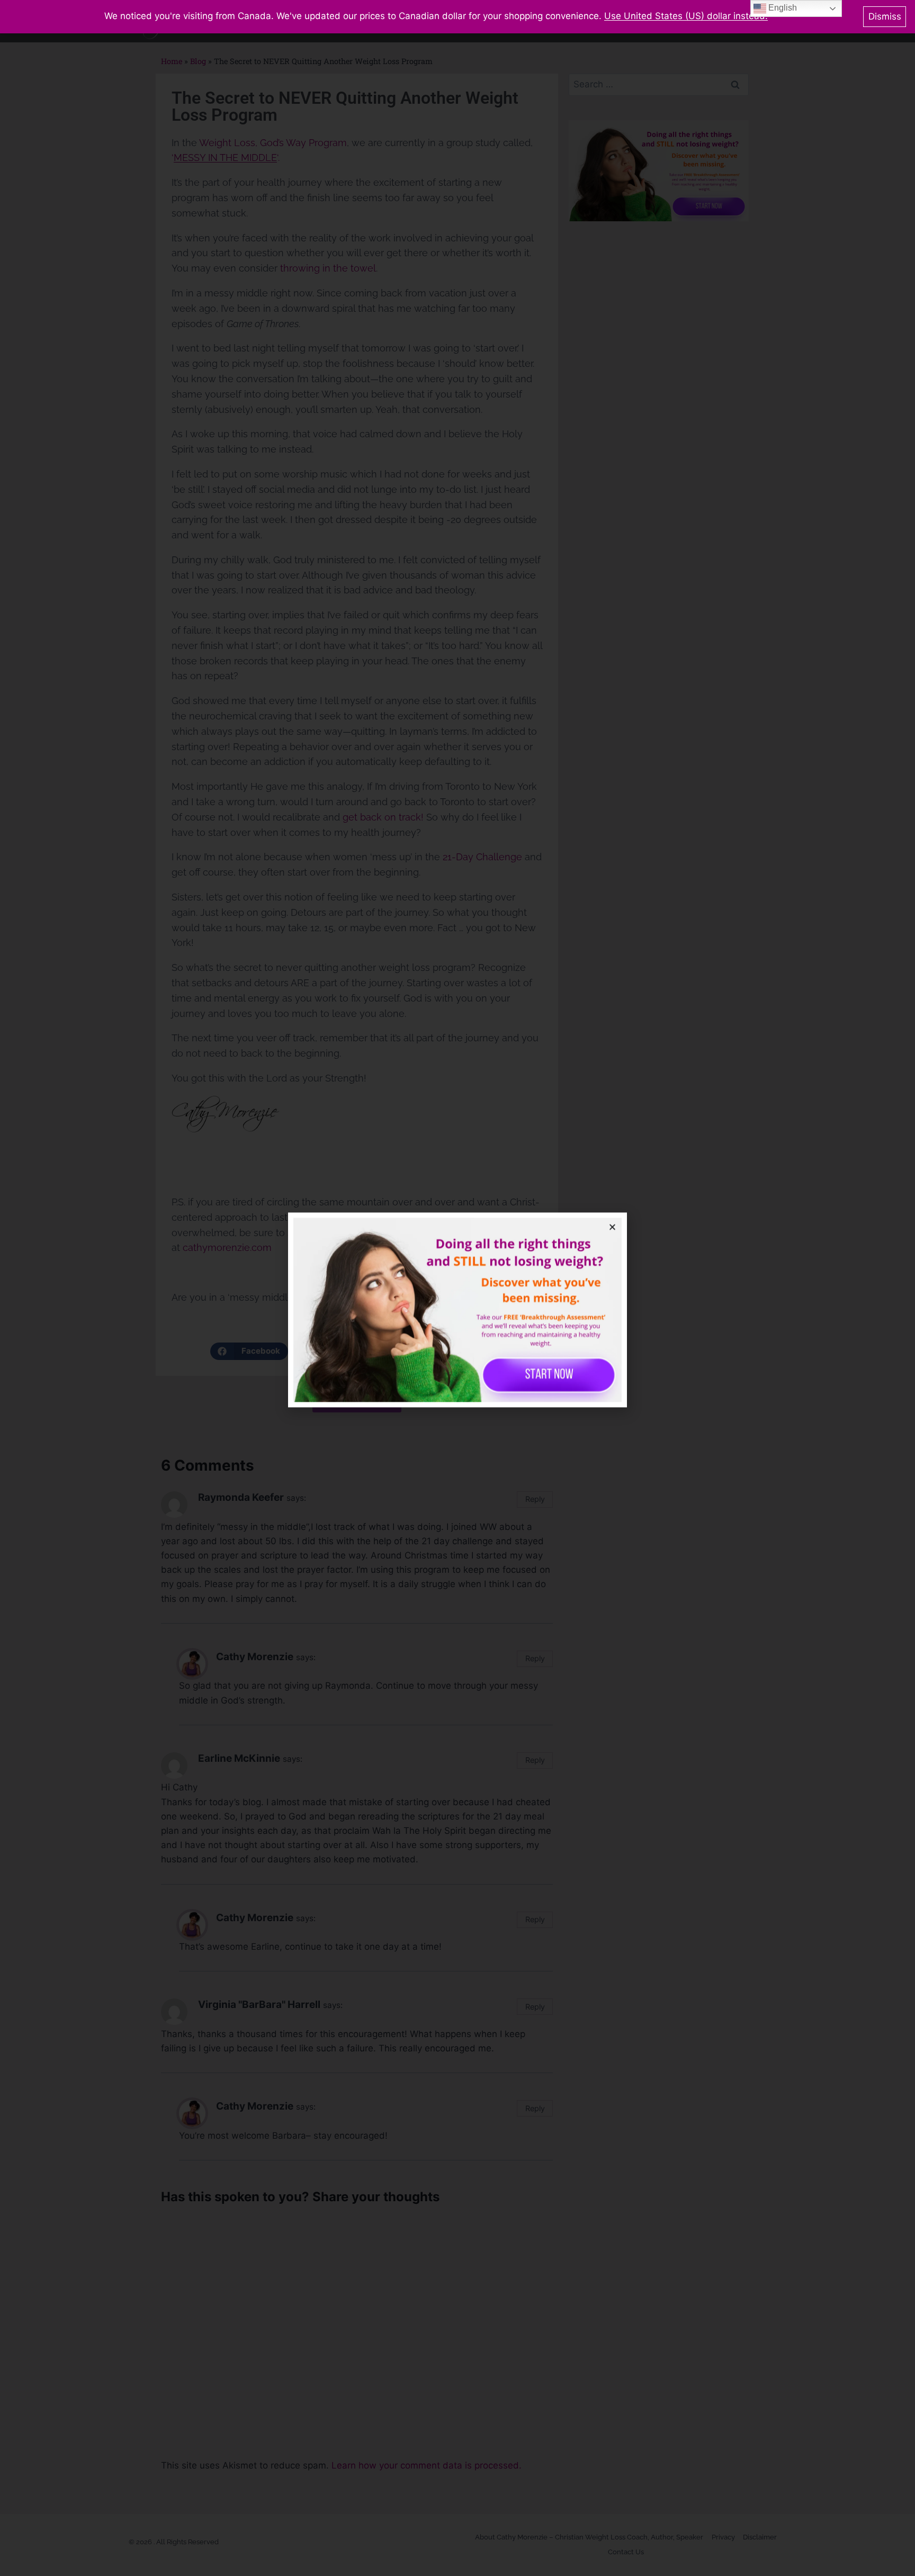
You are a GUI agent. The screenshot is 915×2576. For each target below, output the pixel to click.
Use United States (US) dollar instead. (686, 16)
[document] (457, 1288)
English (782, 8)
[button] (612, 1205)
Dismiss (885, 16)
